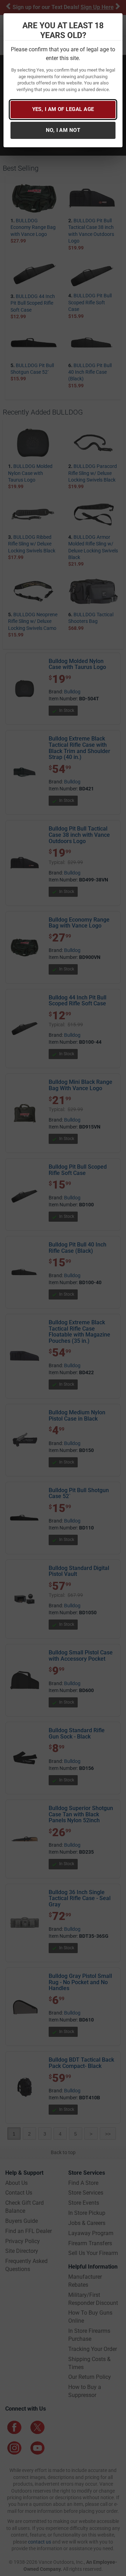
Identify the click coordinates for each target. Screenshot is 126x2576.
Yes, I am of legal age (63, 109)
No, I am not (63, 130)
